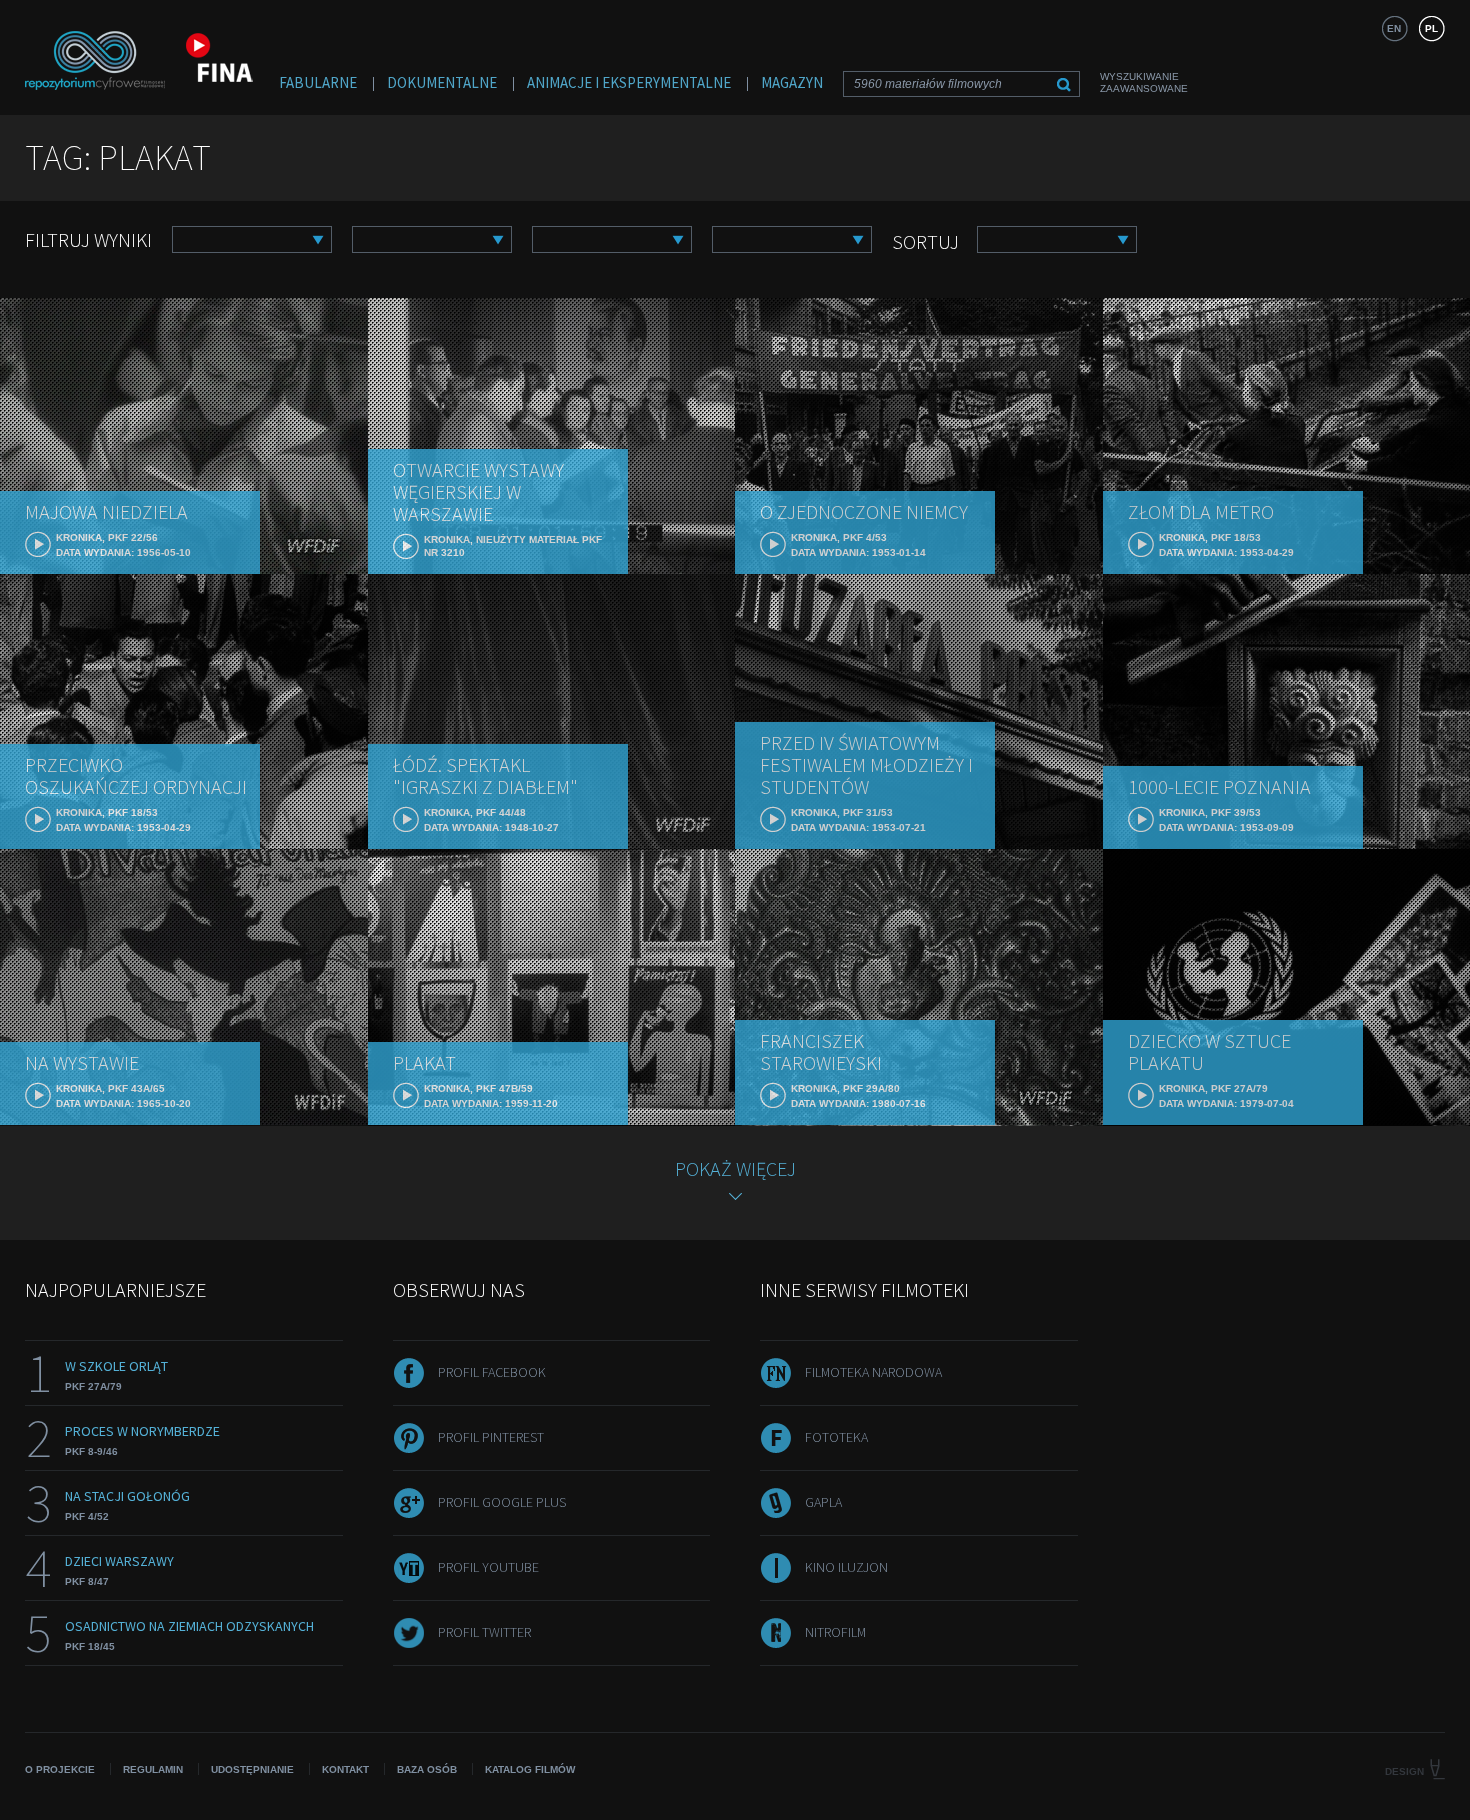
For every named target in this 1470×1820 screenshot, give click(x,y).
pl (1431, 28)
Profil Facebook (492, 1372)
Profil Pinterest (491, 1437)
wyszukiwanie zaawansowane (1144, 82)
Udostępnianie (252, 1769)
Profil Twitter (484, 1632)
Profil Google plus (502, 1502)
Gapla (823, 1502)
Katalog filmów (530, 1769)
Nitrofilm (835, 1632)
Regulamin (153, 1769)
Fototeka (836, 1437)
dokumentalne (442, 82)
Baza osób (427, 1769)
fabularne (318, 82)
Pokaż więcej (735, 1168)
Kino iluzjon (846, 1567)
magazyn (792, 82)
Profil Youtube (488, 1567)
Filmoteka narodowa (873, 1372)
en (1394, 28)
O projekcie (60, 1769)
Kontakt (345, 1769)
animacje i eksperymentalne (629, 82)
